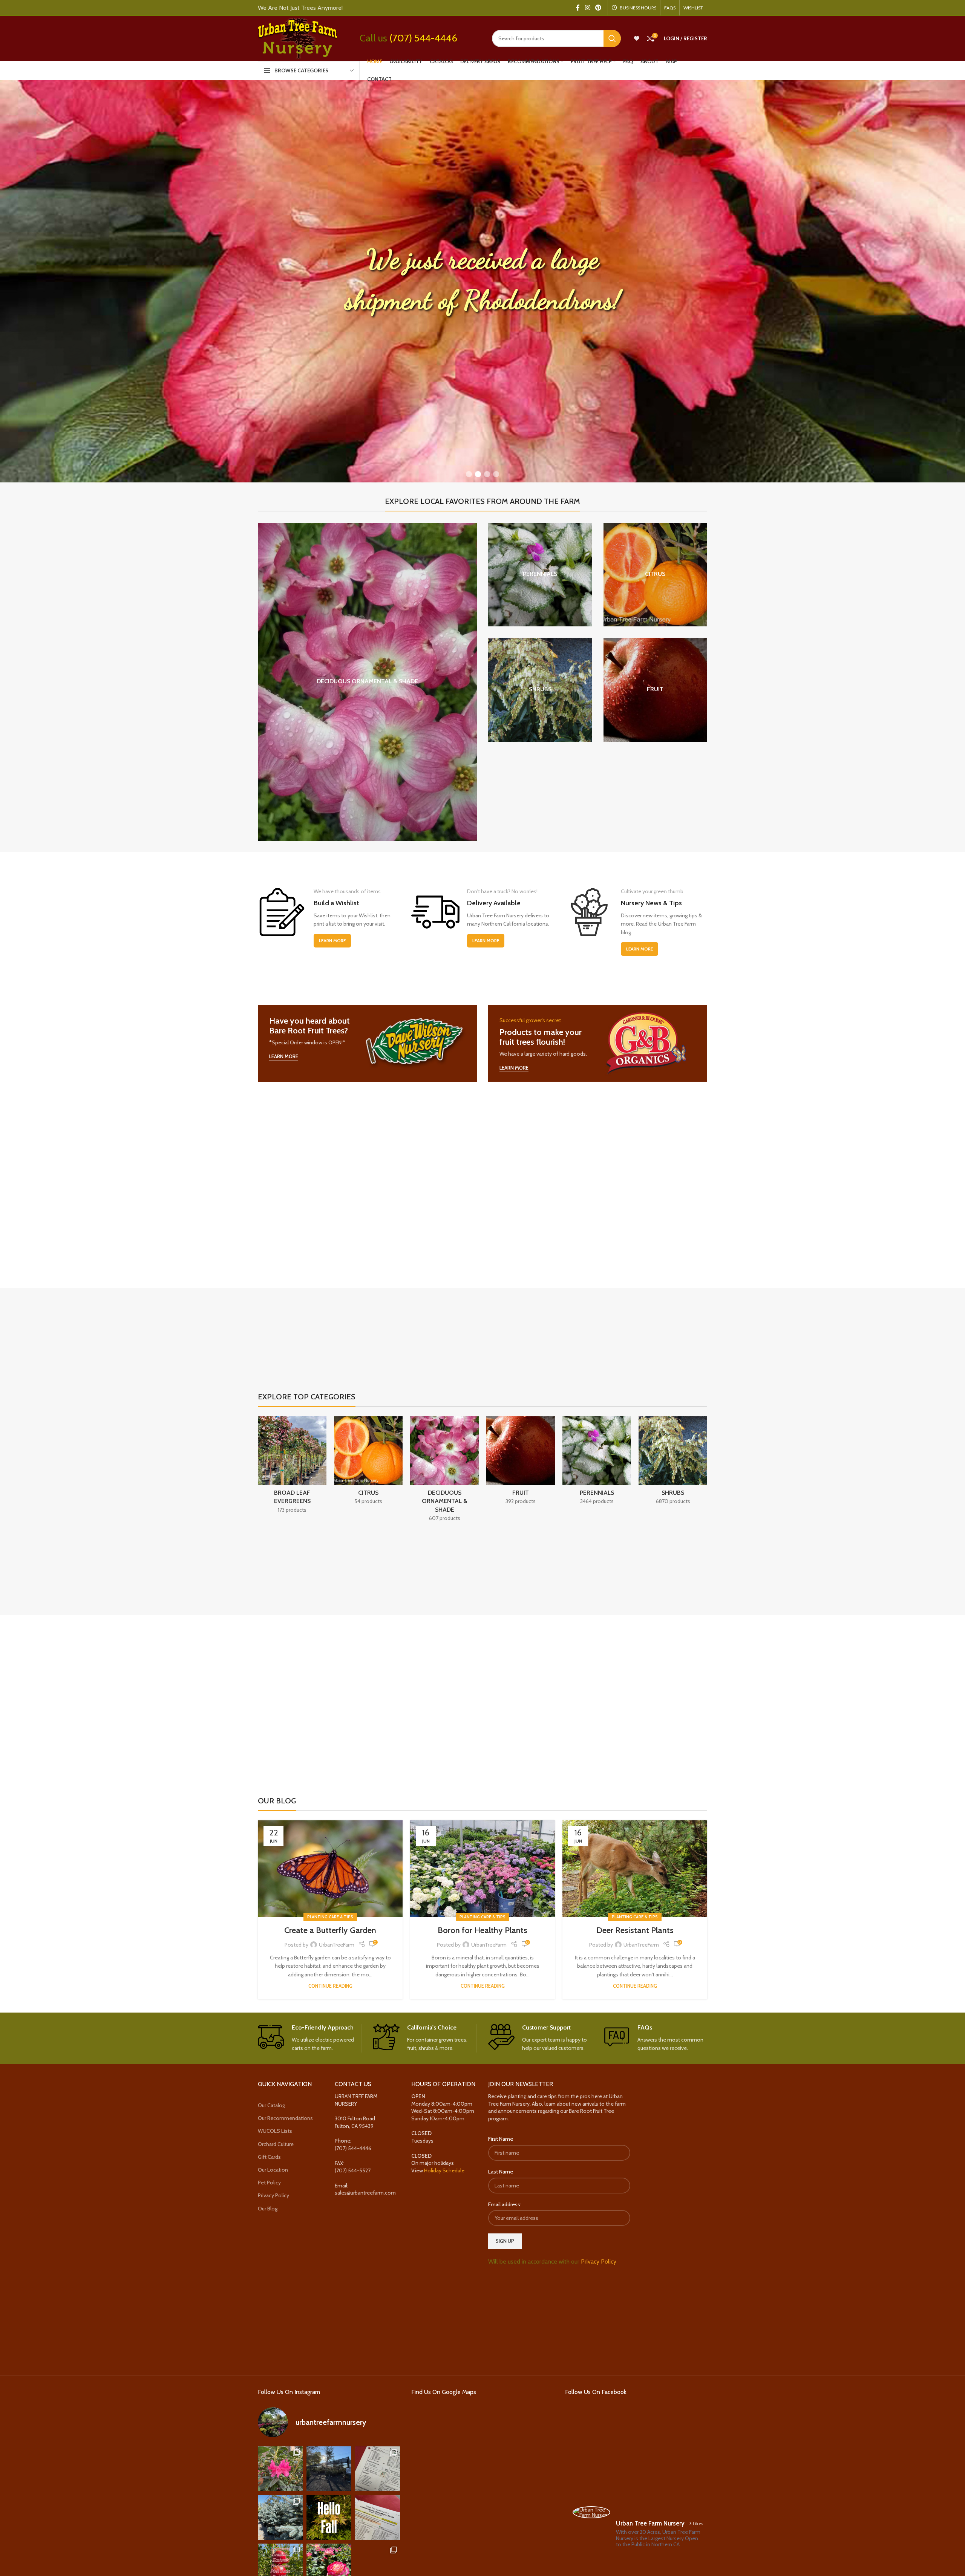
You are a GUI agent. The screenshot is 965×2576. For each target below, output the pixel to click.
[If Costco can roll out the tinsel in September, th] (280, 2517)
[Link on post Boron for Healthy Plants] (482, 1869)
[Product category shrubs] (540, 690)
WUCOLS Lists (275, 2131)
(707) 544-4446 (423, 38)
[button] (469, 474)
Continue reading (330, 1986)
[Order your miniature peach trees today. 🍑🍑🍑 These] (378, 2468)
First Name (501, 2139)
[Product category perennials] (540, 575)
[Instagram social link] (587, 8)
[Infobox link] (310, 2038)
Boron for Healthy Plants (482, 1930)
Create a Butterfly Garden (330, 1930)
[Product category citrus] (656, 575)
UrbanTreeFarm (337, 1945)
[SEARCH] (612, 38)
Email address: (505, 2204)
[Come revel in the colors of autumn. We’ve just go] (280, 2468)
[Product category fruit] (656, 690)
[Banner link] (367, 1043)
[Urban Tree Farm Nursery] (591, 2512)
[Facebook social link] (578, 8)
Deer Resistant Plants (635, 1930)
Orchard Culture (276, 2144)
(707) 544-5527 (353, 2170)
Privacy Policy (273, 2195)
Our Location (273, 2170)
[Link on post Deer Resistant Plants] (635, 1869)
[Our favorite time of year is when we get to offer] (378, 2517)
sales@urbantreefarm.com (365, 2193)
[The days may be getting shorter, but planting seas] (329, 2517)
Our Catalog (271, 2105)
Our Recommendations (285, 2118)
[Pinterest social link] (598, 8)
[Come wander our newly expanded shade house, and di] (329, 2468)
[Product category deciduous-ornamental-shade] (367, 682)
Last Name (501, 2172)
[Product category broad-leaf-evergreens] (292, 1467)
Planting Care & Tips (330, 1917)
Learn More (332, 941)
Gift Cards (269, 2157)
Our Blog (268, 2208)
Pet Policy (269, 2183)
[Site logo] (297, 38)
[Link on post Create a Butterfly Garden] (330, 1869)
